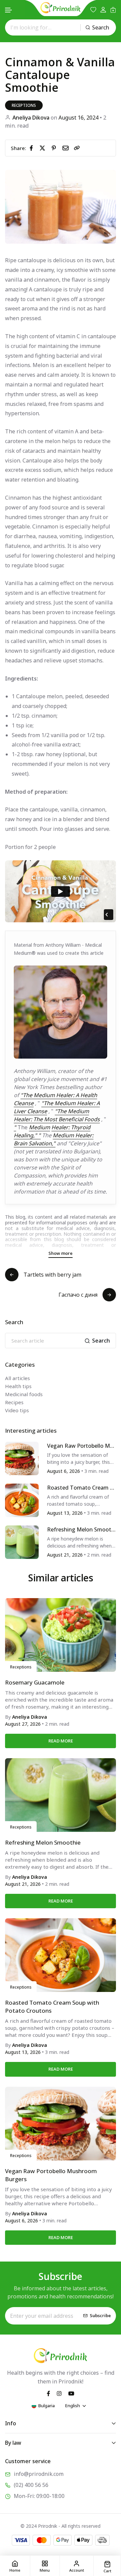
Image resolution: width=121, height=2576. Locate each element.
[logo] (61, 8)
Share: (18, 148)
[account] (103, 10)
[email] (67, 148)
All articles (17, 1378)
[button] (9, 10)
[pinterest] (55, 148)
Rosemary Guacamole (35, 1682)
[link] (77, 148)
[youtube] (71, 2393)
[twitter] (44, 148)
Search (101, 27)
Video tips (17, 1410)
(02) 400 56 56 (31, 2485)
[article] (22, 1458)
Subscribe (100, 2316)
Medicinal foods (24, 1394)
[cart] (113, 10)
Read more (61, 1741)
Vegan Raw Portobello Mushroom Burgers (82, 1446)
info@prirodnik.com (39, 2474)
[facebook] (33, 148)
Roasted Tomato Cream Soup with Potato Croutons (80, 1488)
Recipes (14, 1402)
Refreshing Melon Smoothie (82, 1530)
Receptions (24, 105)
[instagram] (59, 2393)
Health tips (18, 1386)
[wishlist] (93, 10)
